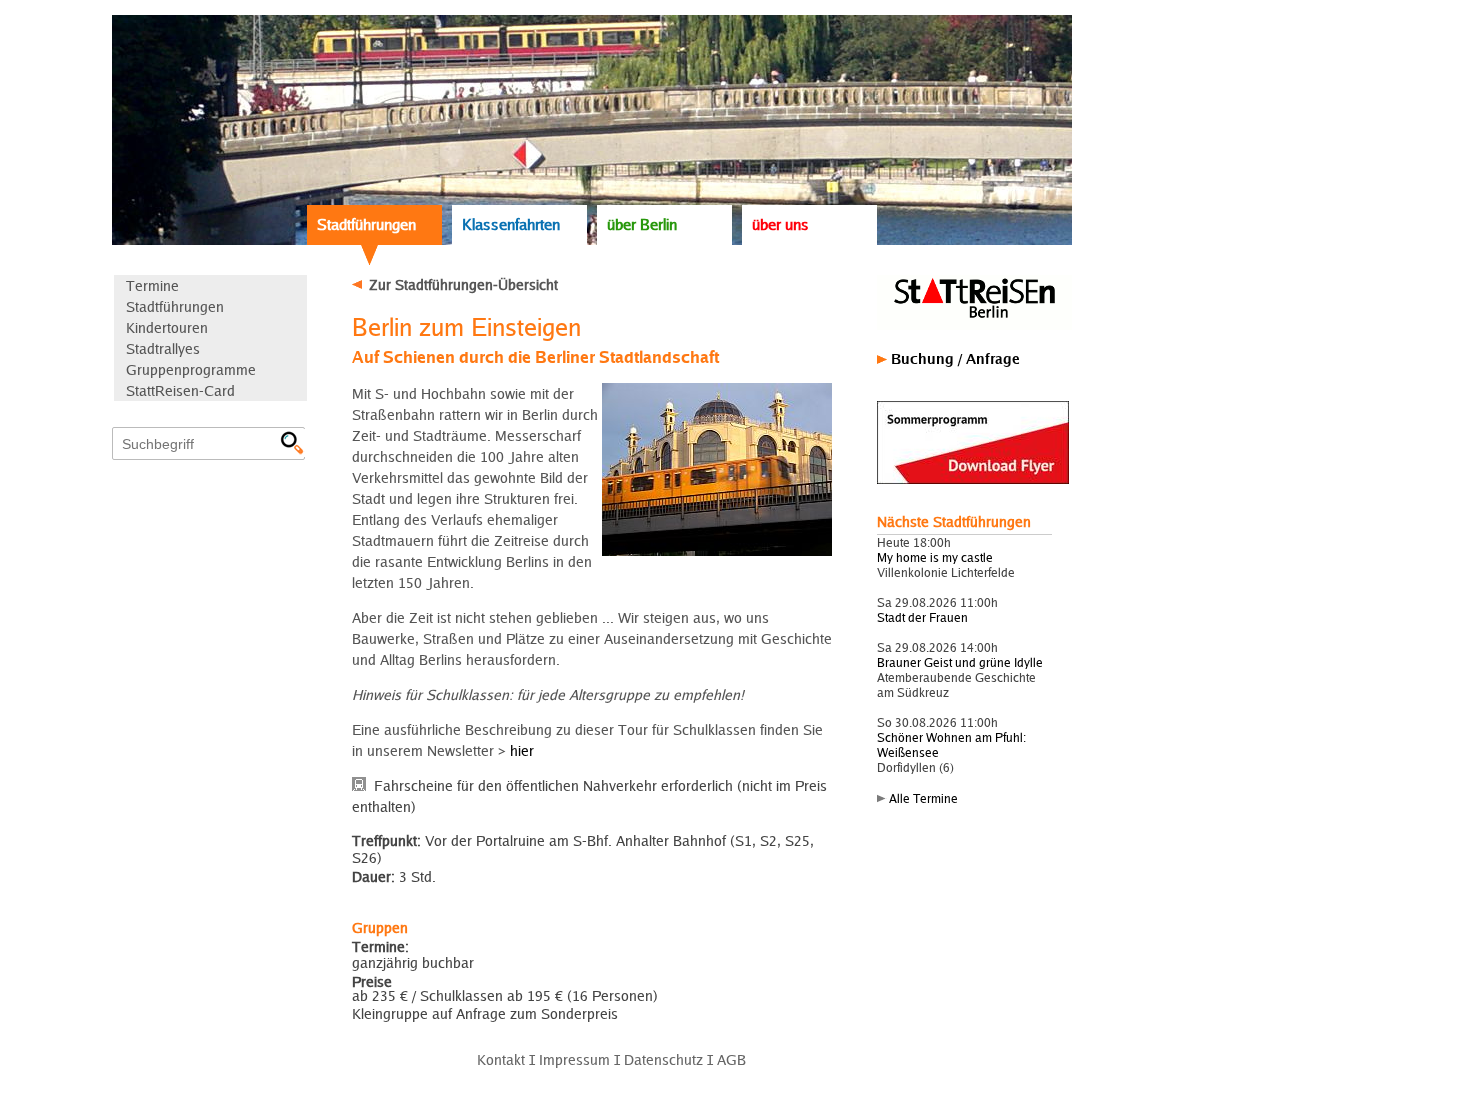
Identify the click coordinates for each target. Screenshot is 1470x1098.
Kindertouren (167, 327)
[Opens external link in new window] (973, 479)
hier (522, 750)
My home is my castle (935, 557)
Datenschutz (663, 1059)
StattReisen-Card (180, 390)
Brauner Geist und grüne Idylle (960, 662)
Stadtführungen (366, 224)
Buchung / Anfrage (955, 358)
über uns (780, 224)
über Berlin (642, 224)
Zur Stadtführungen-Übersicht (463, 284)
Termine (152, 285)
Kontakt (501, 1059)
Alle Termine (923, 798)
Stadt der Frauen (922, 617)
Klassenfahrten (511, 224)
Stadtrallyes (163, 348)
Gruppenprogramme (191, 369)
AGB (731, 1059)
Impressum (574, 1059)
